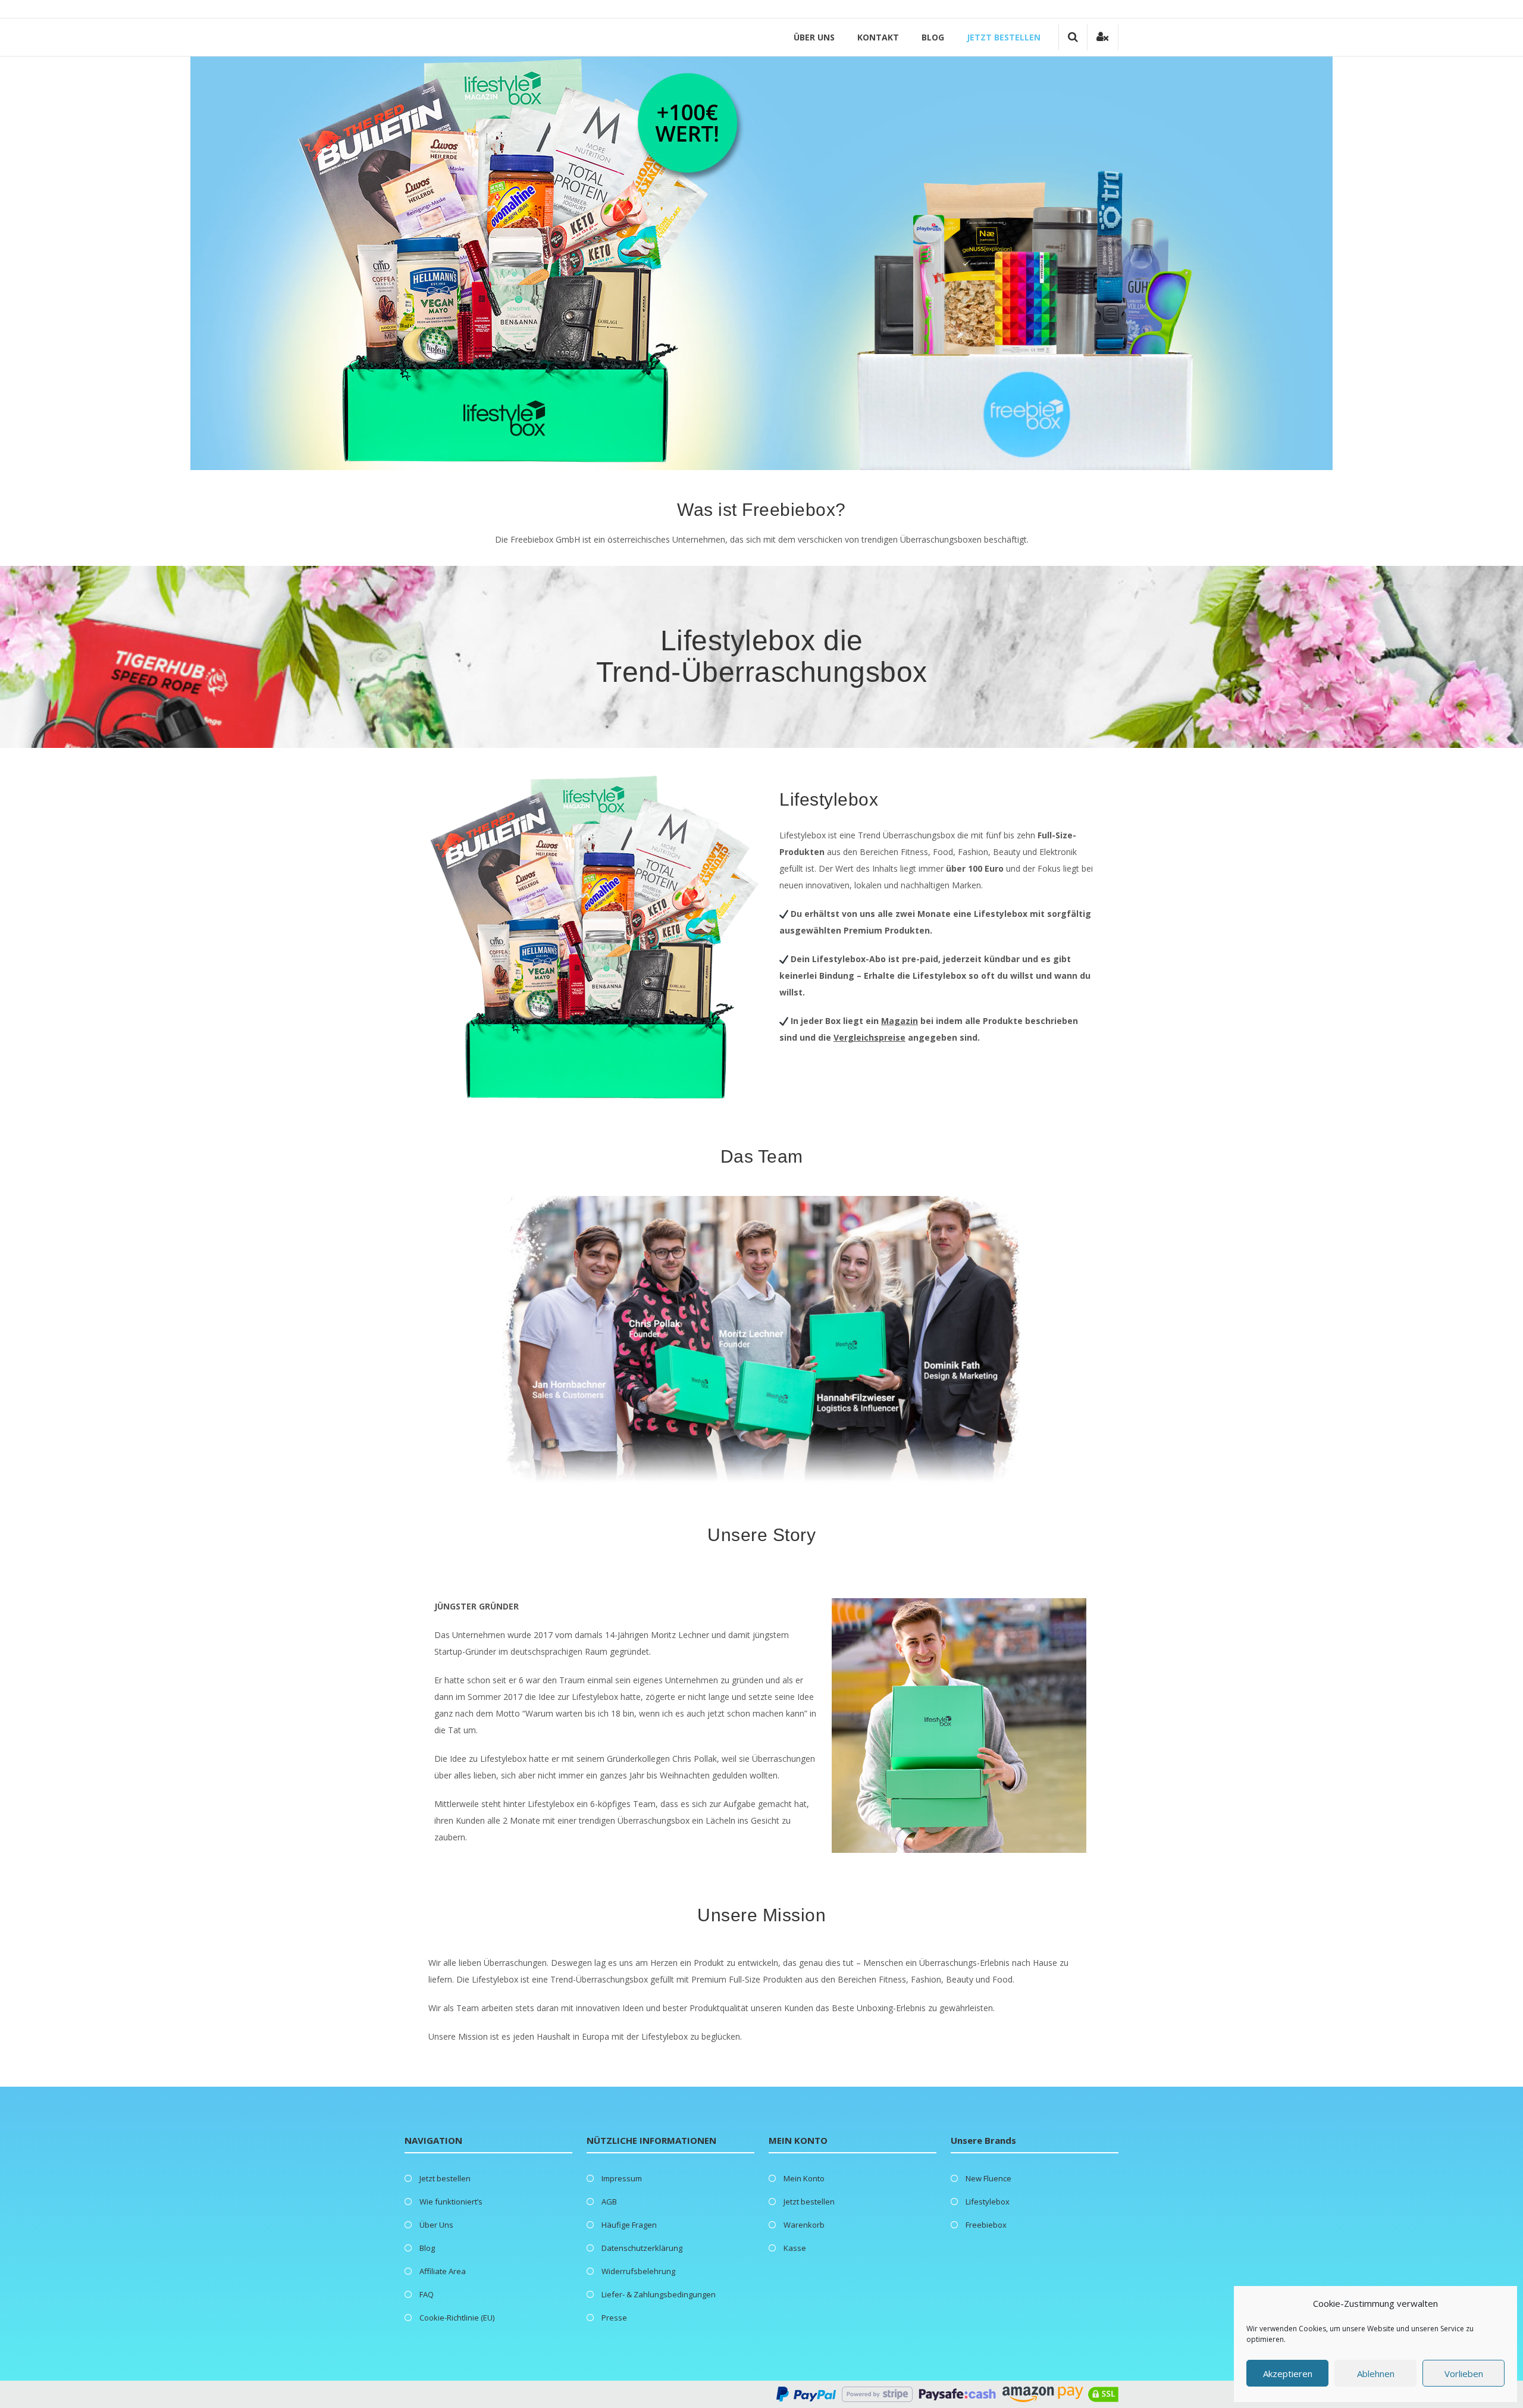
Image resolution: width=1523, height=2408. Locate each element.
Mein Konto (804, 2178)
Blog (933, 37)
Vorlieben (1464, 2373)
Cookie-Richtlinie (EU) (457, 2318)
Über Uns (814, 37)
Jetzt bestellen (1004, 37)
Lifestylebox (988, 2202)
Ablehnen (1376, 2373)
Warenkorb (804, 2225)
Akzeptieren (1288, 2373)
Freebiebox (986, 2225)
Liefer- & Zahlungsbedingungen (659, 2294)
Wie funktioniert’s (451, 2202)
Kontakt (878, 37)
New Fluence (988, 2178)
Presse (614, 2318)
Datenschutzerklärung (642, 2248)
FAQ (427, 2294)
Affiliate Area (443, 2271)
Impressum (622, 2178)
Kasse (795, 2248)
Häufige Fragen (629, 2225)
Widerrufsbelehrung (638, 2271)
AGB (609, 2202)
